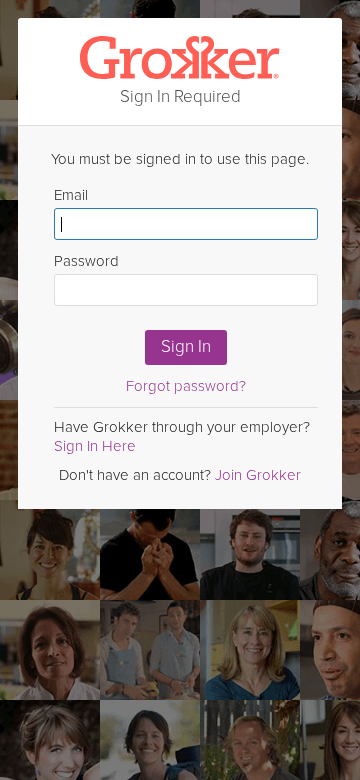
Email (71, 195)
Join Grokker (258, 475)
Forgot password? (186, 386)
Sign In (186, 346)
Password (86, 261)
